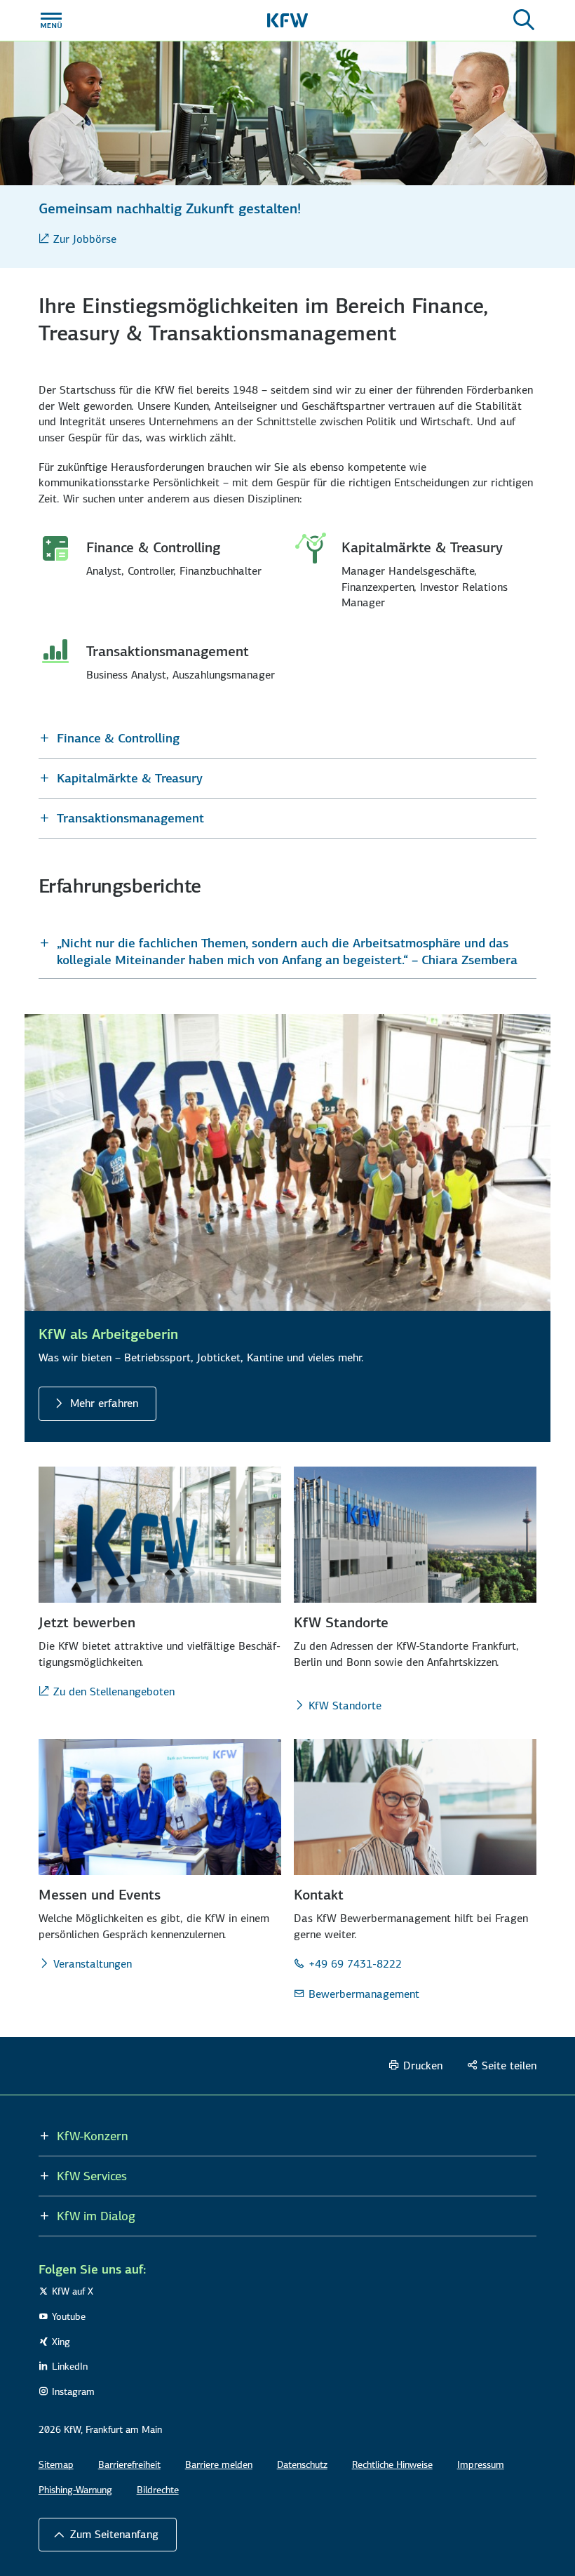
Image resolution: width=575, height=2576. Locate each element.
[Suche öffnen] (524, 20)
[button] (288, 738)
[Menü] (51, 20)
